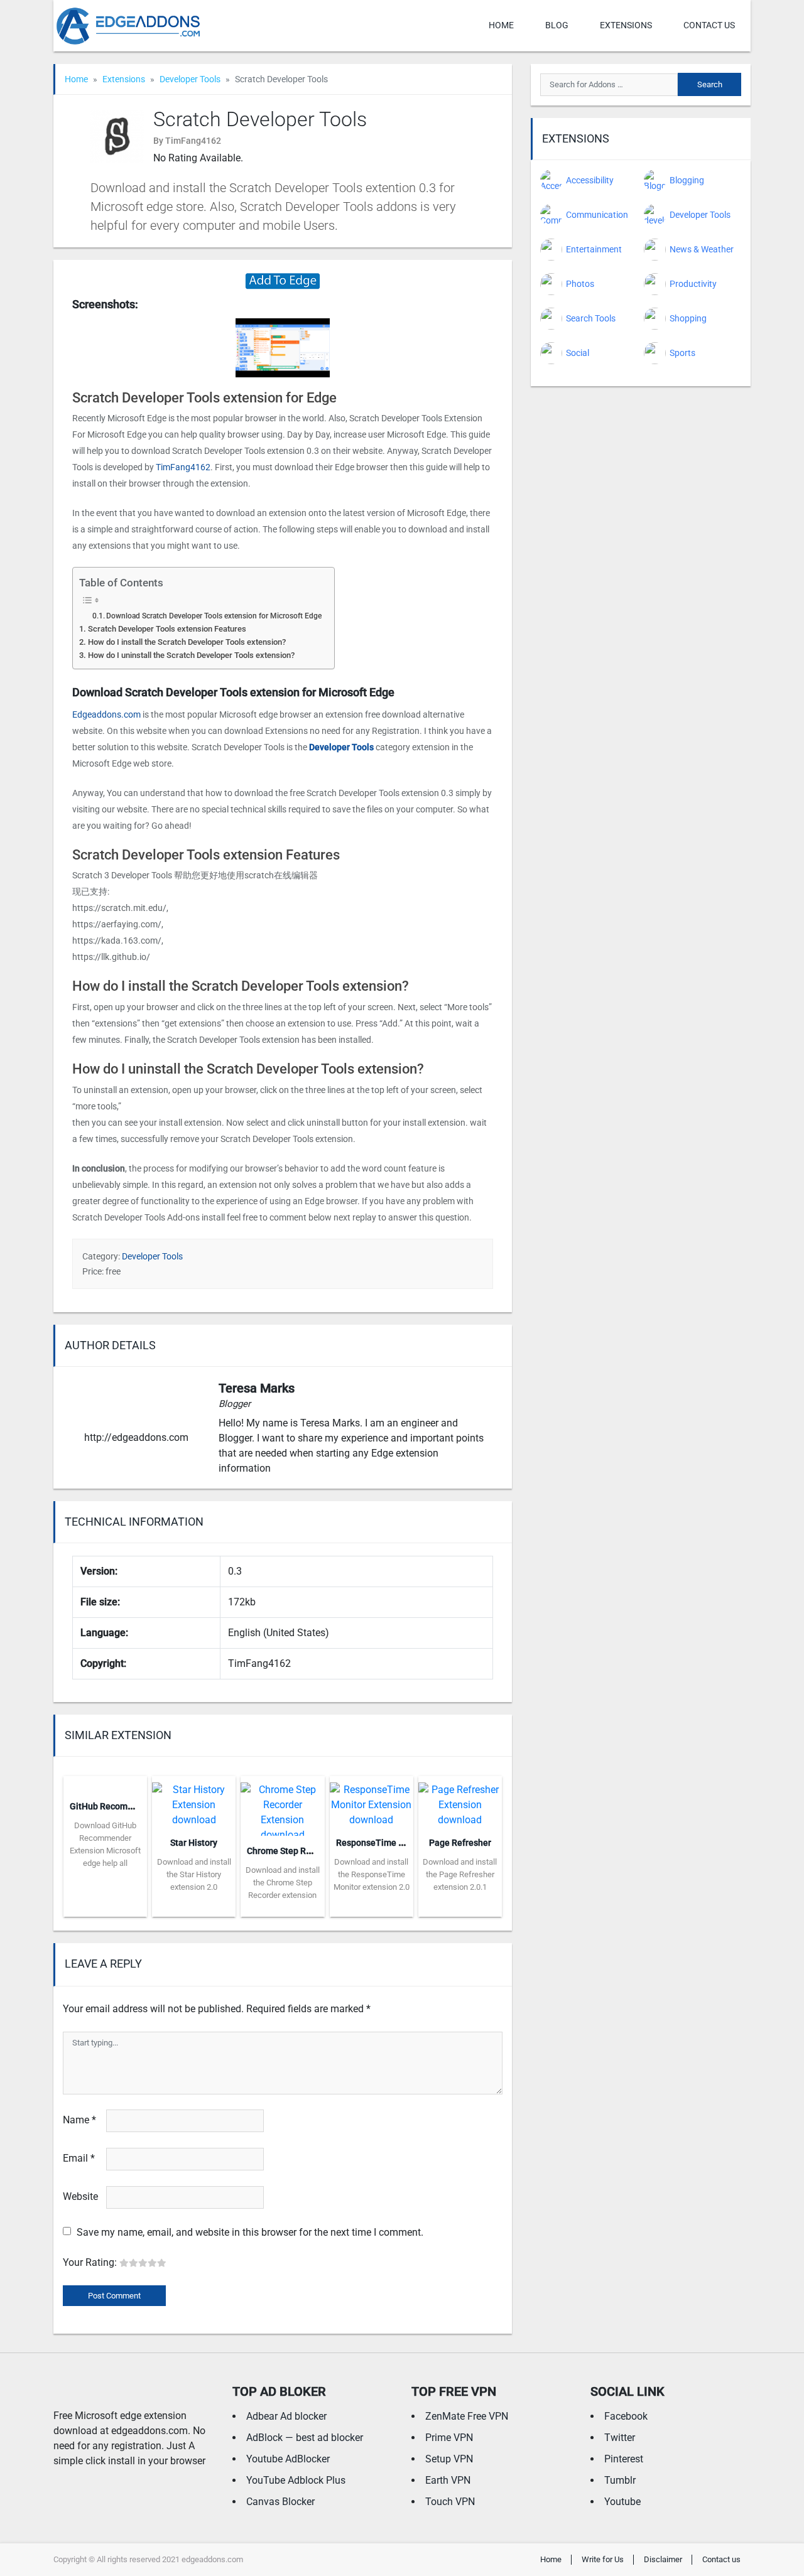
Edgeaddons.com (106, 714)
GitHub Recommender (114, 1806)
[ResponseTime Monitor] (372, 1801)
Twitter (620, 2438)
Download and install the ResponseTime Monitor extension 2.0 (372, 1874)
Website (80, 2196)
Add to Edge (105, 1907)
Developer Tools (190, 79)
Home (501, 25)
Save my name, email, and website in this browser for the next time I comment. (250, 2232)
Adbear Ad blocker (286, 2416)
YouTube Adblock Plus (296, 2480)
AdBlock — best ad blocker (305, 2438)
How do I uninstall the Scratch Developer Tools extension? (191, 655)
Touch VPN (450, 2502)
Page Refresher (460, 1843)
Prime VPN (449, 2438)
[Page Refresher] (460, 1801)
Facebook (626, 2416)
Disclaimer (663, 2559)
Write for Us (603, 2559)
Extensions (626, 25)
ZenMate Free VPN (467, 2416)
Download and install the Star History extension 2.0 (194, 1874)
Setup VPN (449, 2459)
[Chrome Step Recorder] (282, 1805)
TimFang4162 (183, 467)
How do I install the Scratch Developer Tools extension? (187, 642)
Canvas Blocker (280, 2502)
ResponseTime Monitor (383, 1843)
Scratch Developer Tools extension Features (167, 629)
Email (79, 2158)
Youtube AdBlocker (288, 2459)
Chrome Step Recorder (292, 1851)
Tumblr (620, 2480)
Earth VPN (448, 2480)
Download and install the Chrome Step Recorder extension (283, 1883)
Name (79, 2120)
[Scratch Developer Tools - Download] (283, 280)
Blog (557, 25)
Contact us (709, 25)
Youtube (622, 2502)
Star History (194, 1843)
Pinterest (624, 2459)
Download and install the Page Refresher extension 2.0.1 (460, 1874)
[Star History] (194, 1801)
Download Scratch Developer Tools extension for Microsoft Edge (214, 616)
